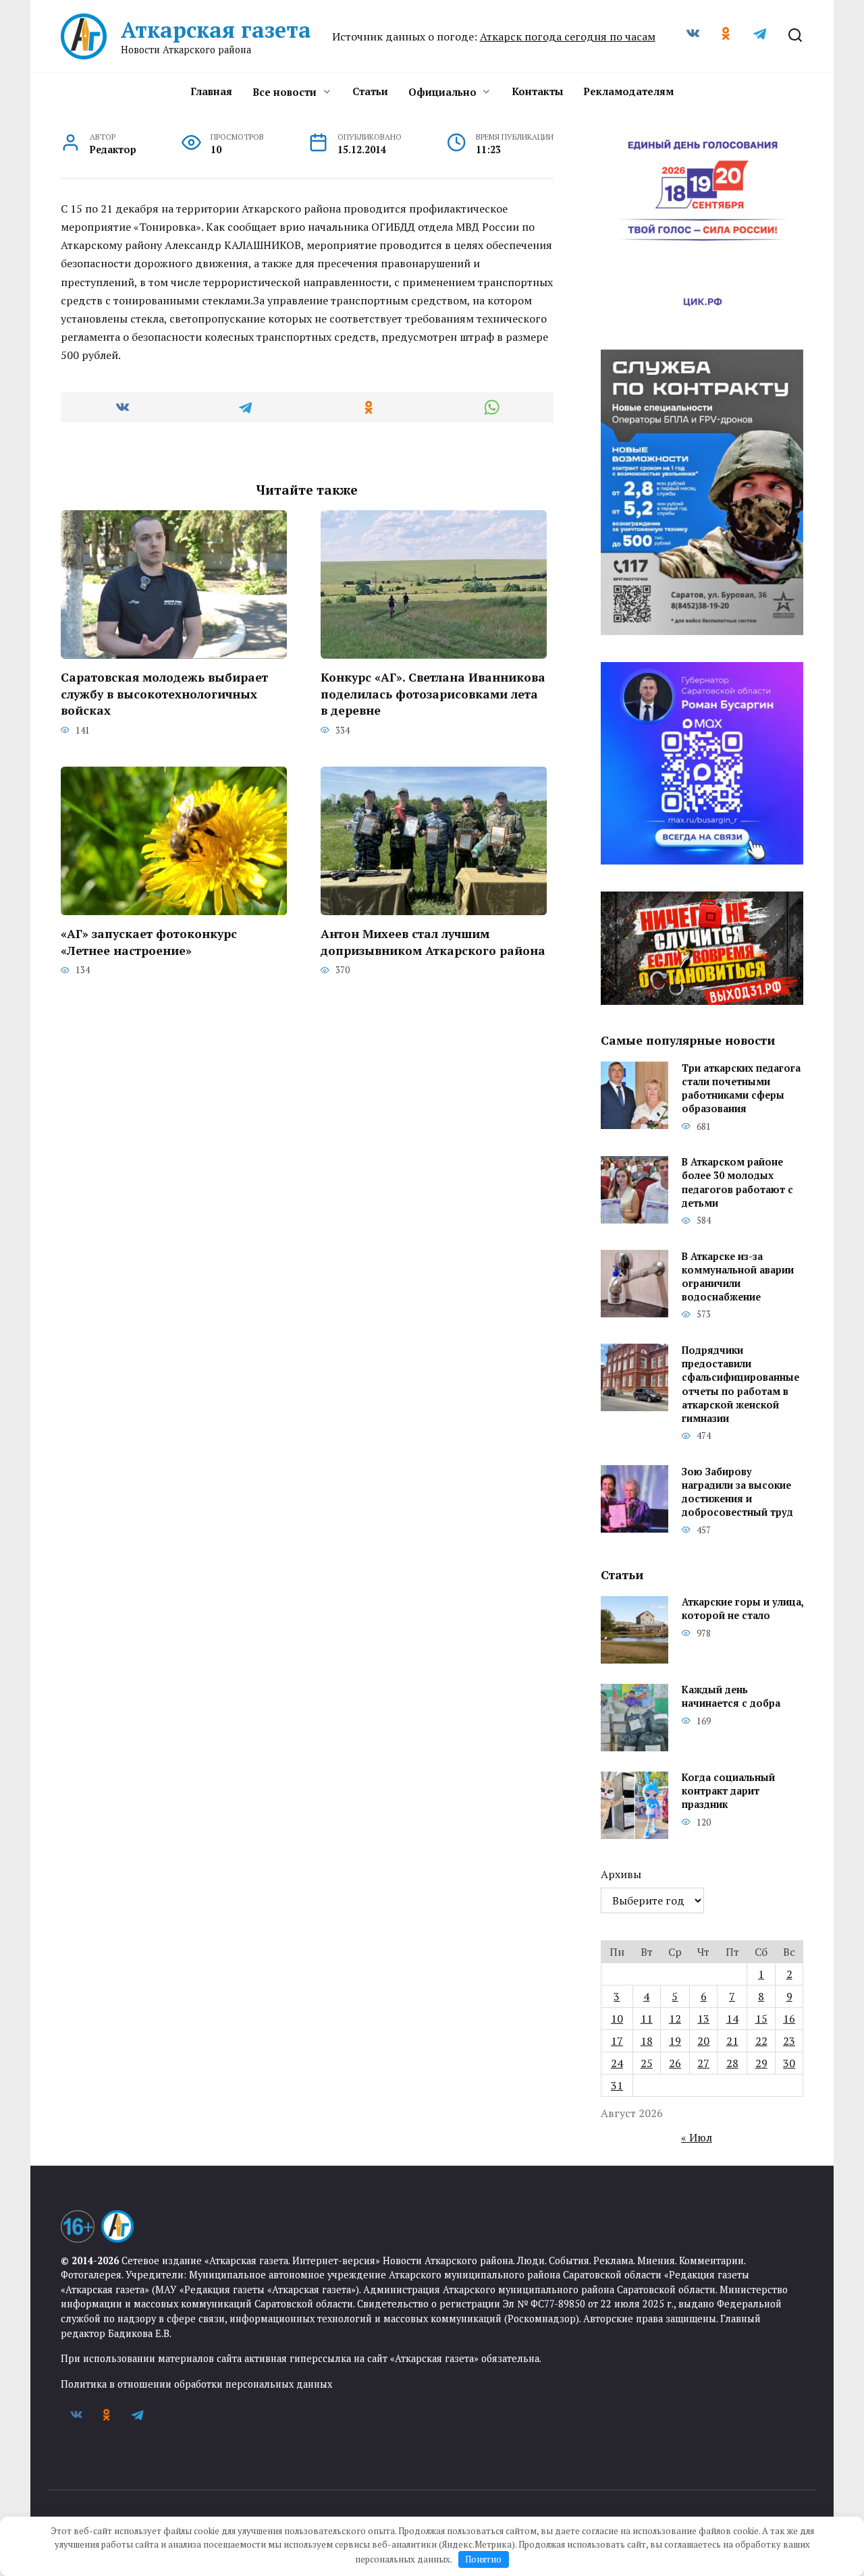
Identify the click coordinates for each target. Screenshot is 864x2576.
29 (761, 2063)
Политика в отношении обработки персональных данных (196, 2384)
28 (732, 2063)
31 (617, 2085)
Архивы (621, 1874)
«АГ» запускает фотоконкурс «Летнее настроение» (149, 942)
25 (647, 2063)
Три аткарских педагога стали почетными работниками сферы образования (741, 1088)
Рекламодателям (628, 91)
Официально (442, 92)
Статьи (370, 91)
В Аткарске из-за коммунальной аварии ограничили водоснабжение (738, 1277)
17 (617, 2041)
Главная (211, 91)
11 (647, 2019)
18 (647, 2041)
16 (789, 2019)
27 (703, 2063)
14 (732, 2019)
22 (761, 2041)
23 (789, 2041)
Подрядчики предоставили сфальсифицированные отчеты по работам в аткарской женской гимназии (740, 1384)
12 (675, 2019)
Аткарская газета (216, 30)
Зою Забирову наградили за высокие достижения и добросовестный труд (737, 1492)
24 (617, 2063)
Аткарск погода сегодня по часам (568, 36)
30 (789, 2063)
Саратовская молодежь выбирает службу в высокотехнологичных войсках (164, 694)
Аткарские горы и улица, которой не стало (742, 1609)
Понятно (483, 2559)
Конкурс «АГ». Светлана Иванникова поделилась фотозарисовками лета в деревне (433, 694)
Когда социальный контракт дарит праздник (728, 1791)
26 (675, 2063)
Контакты (537, 91)
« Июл (697, 2137)
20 (703, 2041)
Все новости (285, 92)
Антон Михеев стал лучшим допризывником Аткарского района (433, 942)
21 (732, 2041)
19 (675, 2041)
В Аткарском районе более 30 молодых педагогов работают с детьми (737, 1183)
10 (617, 2019)
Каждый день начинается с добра (731, 1697)
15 (761, 2019)
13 (703, 2019)
